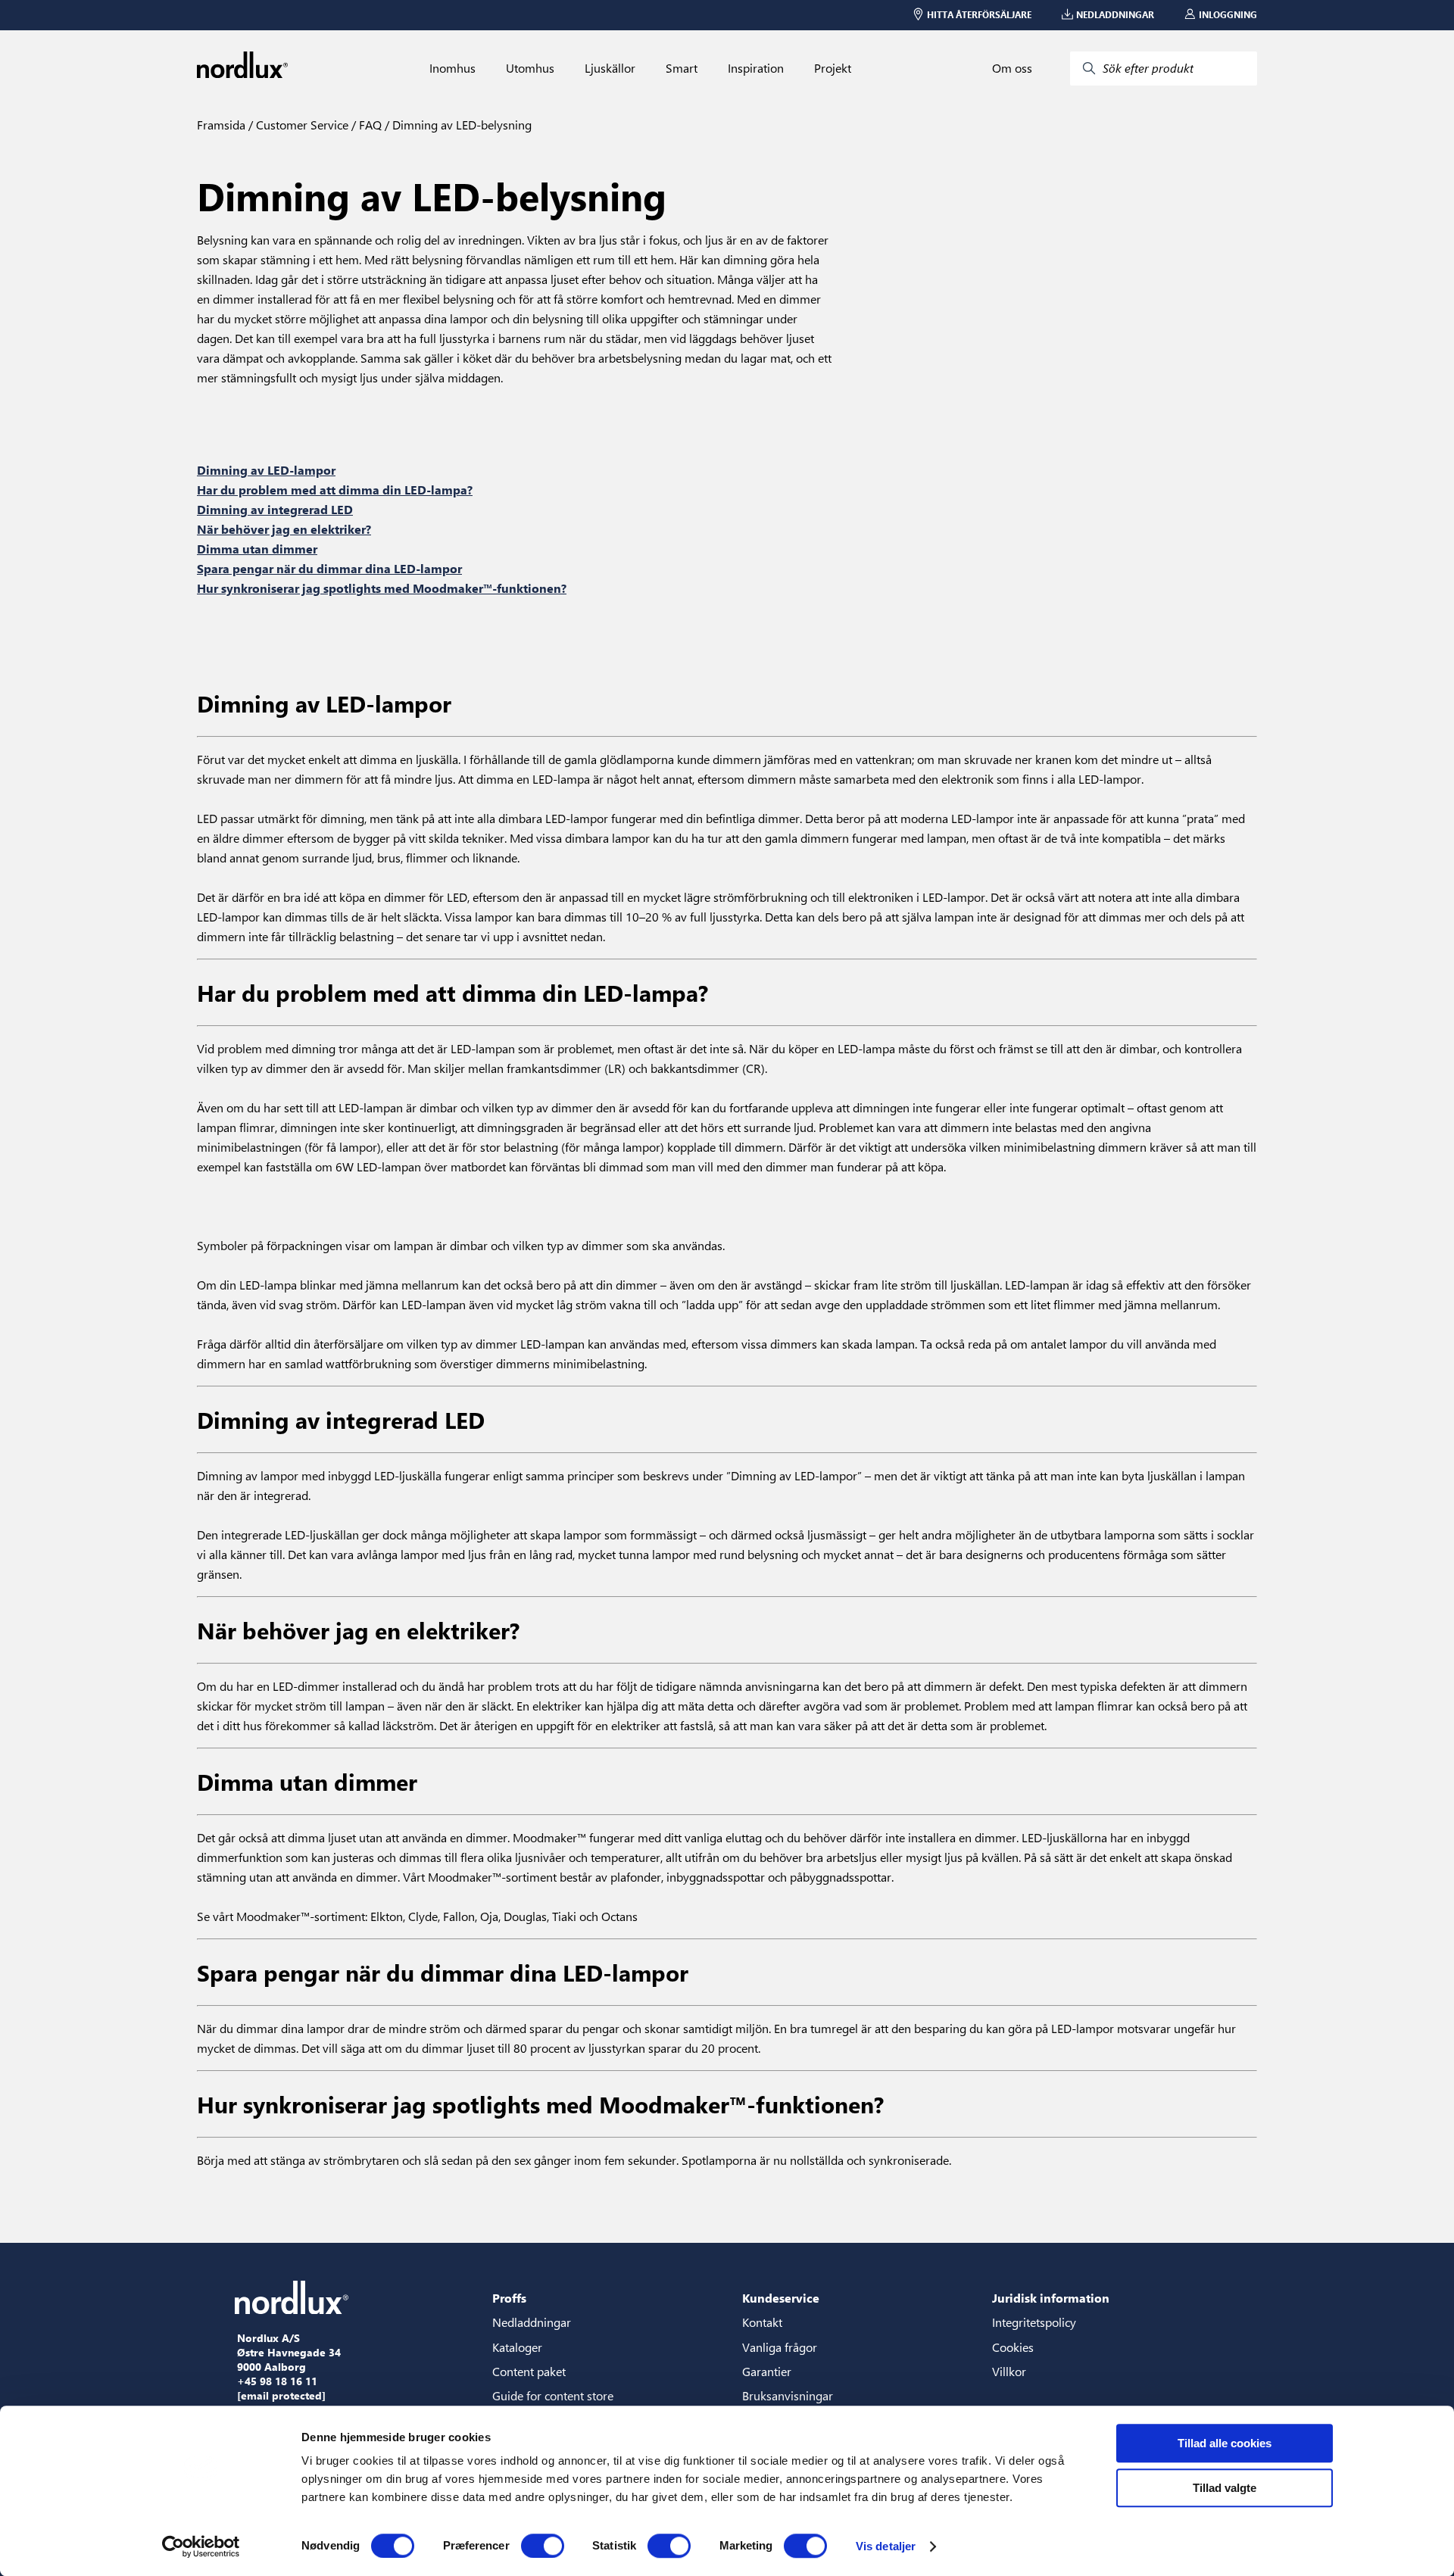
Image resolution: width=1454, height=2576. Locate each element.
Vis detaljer (886, 2546)
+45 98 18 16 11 (277, 2381)
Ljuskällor (610, 68)
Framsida (221, 125)
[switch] (543, 2546)
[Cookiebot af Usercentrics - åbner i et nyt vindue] (201, 2546)
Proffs (509, 2298)
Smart (682, 68)
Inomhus (452, 68)
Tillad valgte (1225, 2488)
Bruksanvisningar (788, 2395)
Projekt (833, 68)
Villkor (1009, 2371)
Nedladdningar (532, 2322)
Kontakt (762, 2322)
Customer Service (301, 125)
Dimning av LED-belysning (460, 125)
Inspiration (756, 68)
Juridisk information (1051, 2298)
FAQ (369, 125)
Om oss (1012, 68)
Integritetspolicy (1034, 2322)
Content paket (529, 2371)
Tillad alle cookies (1225, 2443)
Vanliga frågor (780, 2347)
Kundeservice (781, 2298)
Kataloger (517, 2347)
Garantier (767, 2371)
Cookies (1013, 2347)
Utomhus (530, 68)
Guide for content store (553, 2395)
